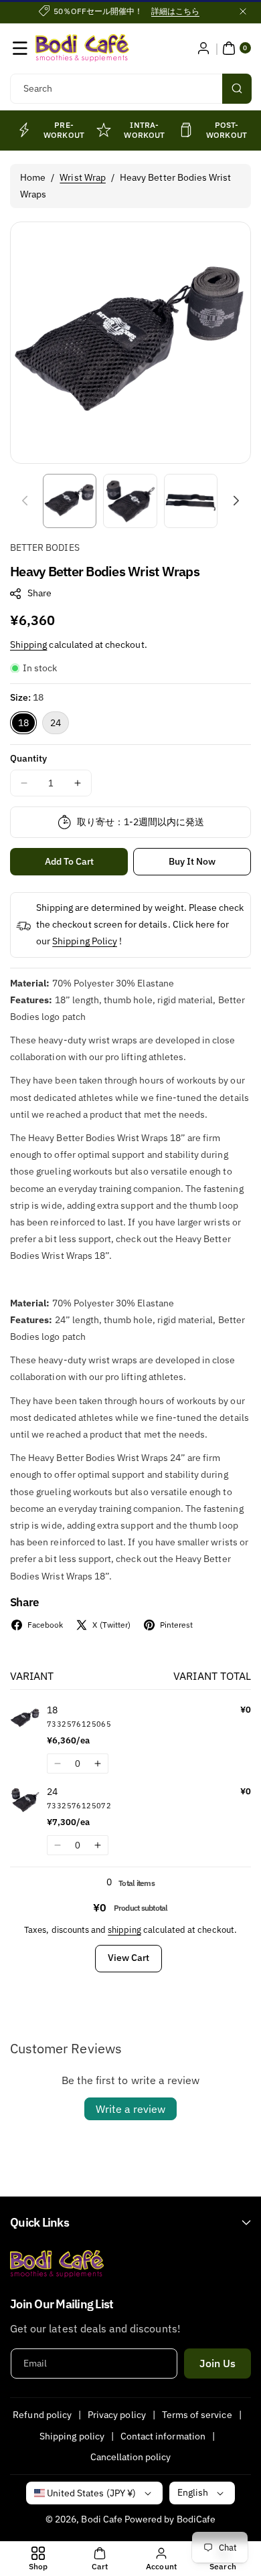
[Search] (237, 89)
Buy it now (192, 861)
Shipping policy (72, 2436)
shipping (124, 1930)
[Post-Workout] (186, 130)
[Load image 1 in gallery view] (70, 501)
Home (33, 177)
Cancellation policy (131, 2457)
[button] (20, 48)
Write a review (130, 2109)
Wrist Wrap (83, 177)
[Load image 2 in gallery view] (130, 501)
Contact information (163, 2436)
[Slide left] (25, 501)
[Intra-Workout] (104, 130)
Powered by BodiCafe (170, 2519)
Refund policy (42, 2415)
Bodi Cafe (101, 2519)
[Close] (243, 11)
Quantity (28, 758)
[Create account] (203, 48)
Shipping (28, 645)
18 (23, 723)
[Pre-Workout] (23, 130)
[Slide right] (236, 501)
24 (56, 723)
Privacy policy (117, 2415)
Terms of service (197, 2415)
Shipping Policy (85, 941)
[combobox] (130, 89)
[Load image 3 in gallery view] (191, 501)
